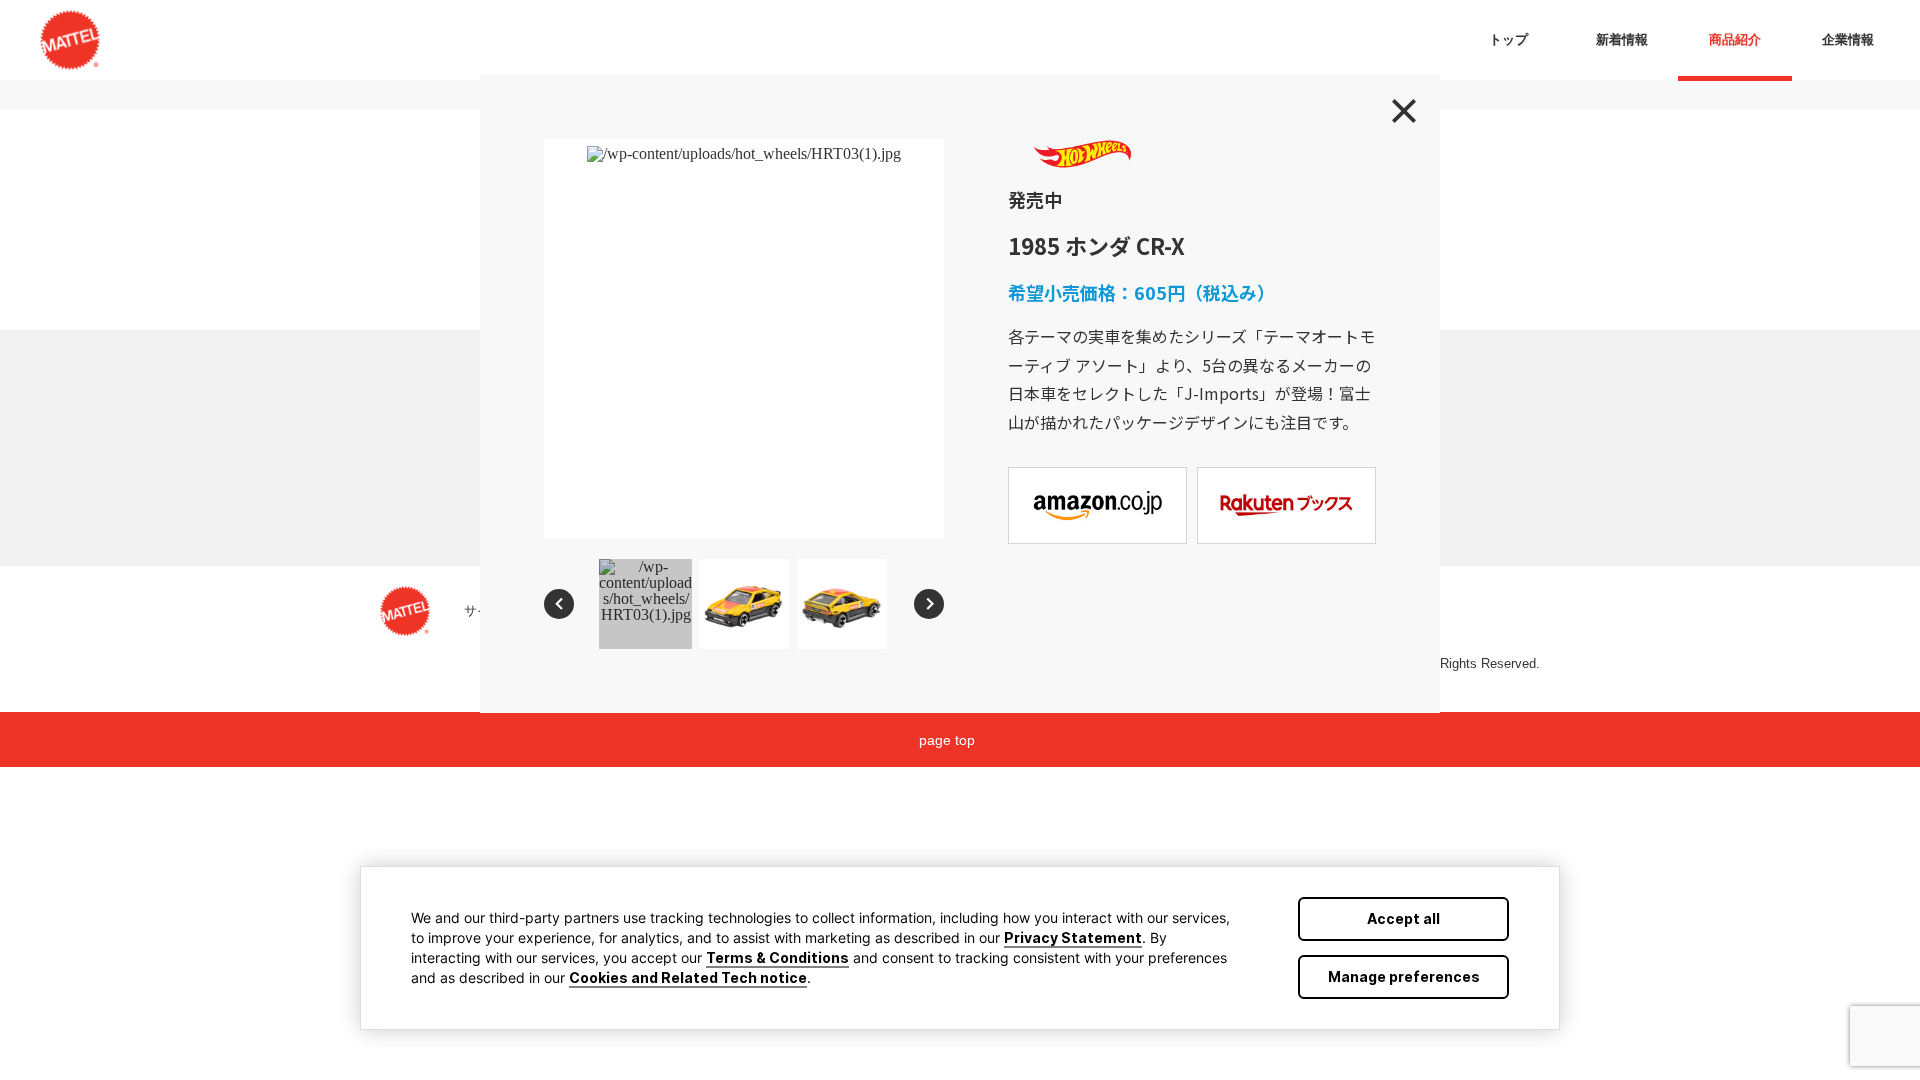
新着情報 (1622, 39)
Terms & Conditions (777, 957)
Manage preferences (1404, 976)
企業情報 (1848, 39)
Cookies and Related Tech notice (688, 977)
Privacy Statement (1073, 937)
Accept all (1403, 918)
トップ (1508, 39)
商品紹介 (1735, 39)
